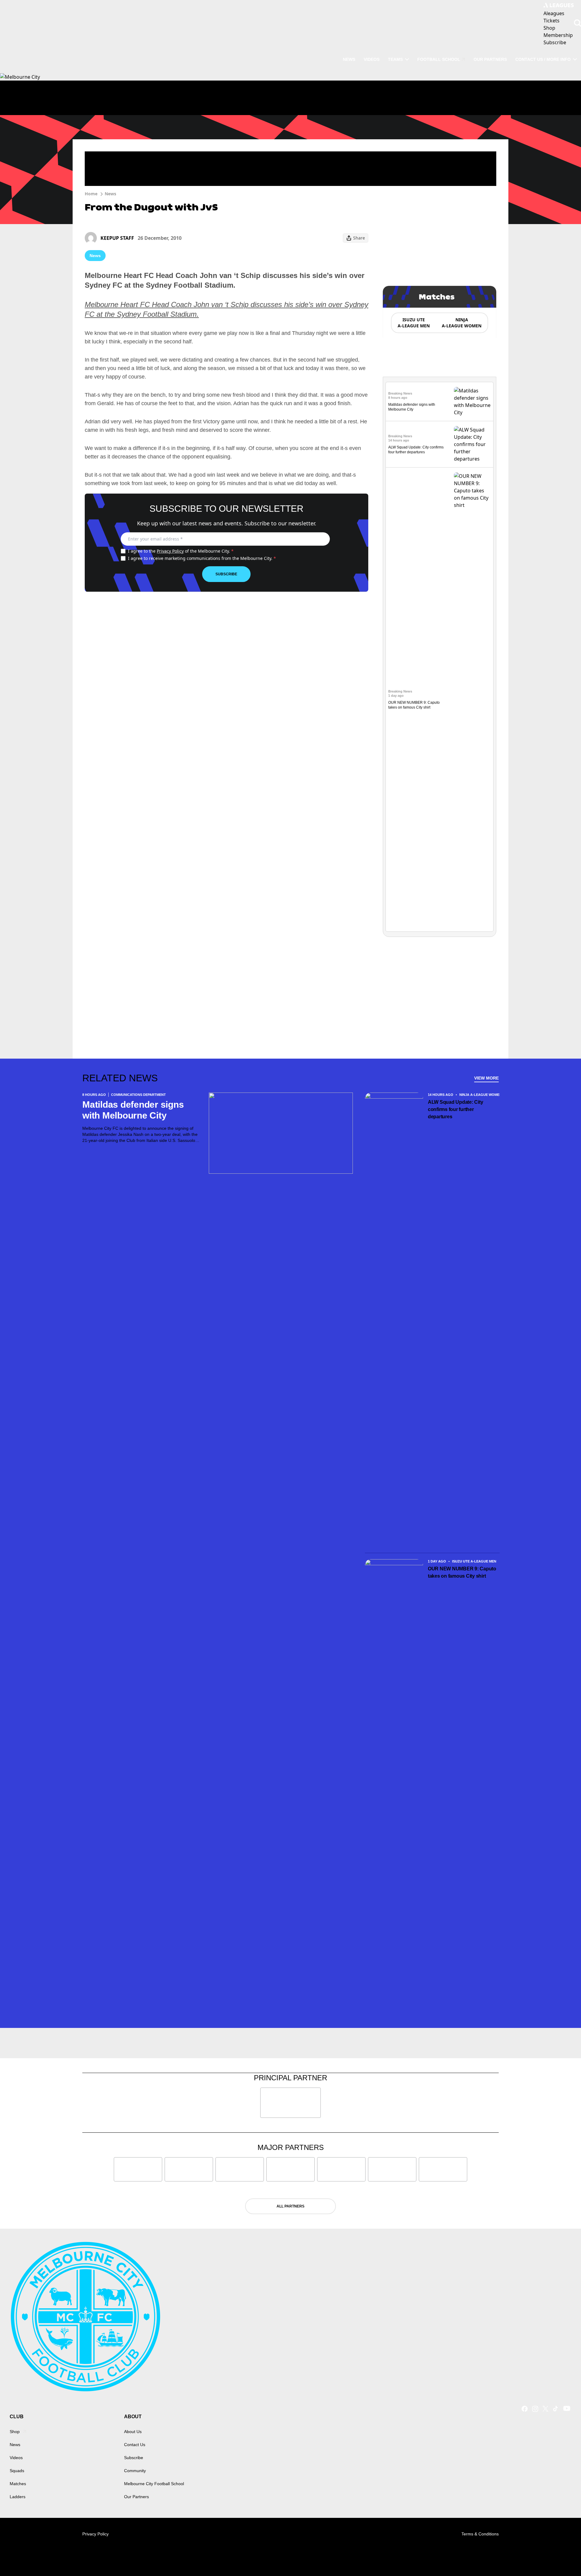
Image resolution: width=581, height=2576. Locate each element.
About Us (133, 2432)
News (349, 59)
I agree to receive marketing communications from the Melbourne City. (202, 558)
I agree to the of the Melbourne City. (181, 551)
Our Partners (490, 59)
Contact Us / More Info (543, 59)
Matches (18, 2484)
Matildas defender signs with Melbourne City (133, 1110)
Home (91, 194)
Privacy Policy (170, 551)
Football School (439, 59)
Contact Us (135, 2445)
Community (135, 2471)
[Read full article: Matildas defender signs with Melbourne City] (472, 402)
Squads (17, 2471)
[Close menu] (562, 2557)
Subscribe (226, 574)
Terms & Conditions (480, 2534)
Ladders (18, 2497)
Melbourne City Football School (154, 2484)
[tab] (413, 323)
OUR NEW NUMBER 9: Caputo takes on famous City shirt (462, 1572)
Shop (15, 2432)
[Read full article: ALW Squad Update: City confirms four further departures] (472, 444)
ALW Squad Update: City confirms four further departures (456, 1109)
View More (486, 1078)
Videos (372, 59)
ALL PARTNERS (290, 2206)
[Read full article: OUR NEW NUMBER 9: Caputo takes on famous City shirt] (472, 699)
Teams (395, 59)
